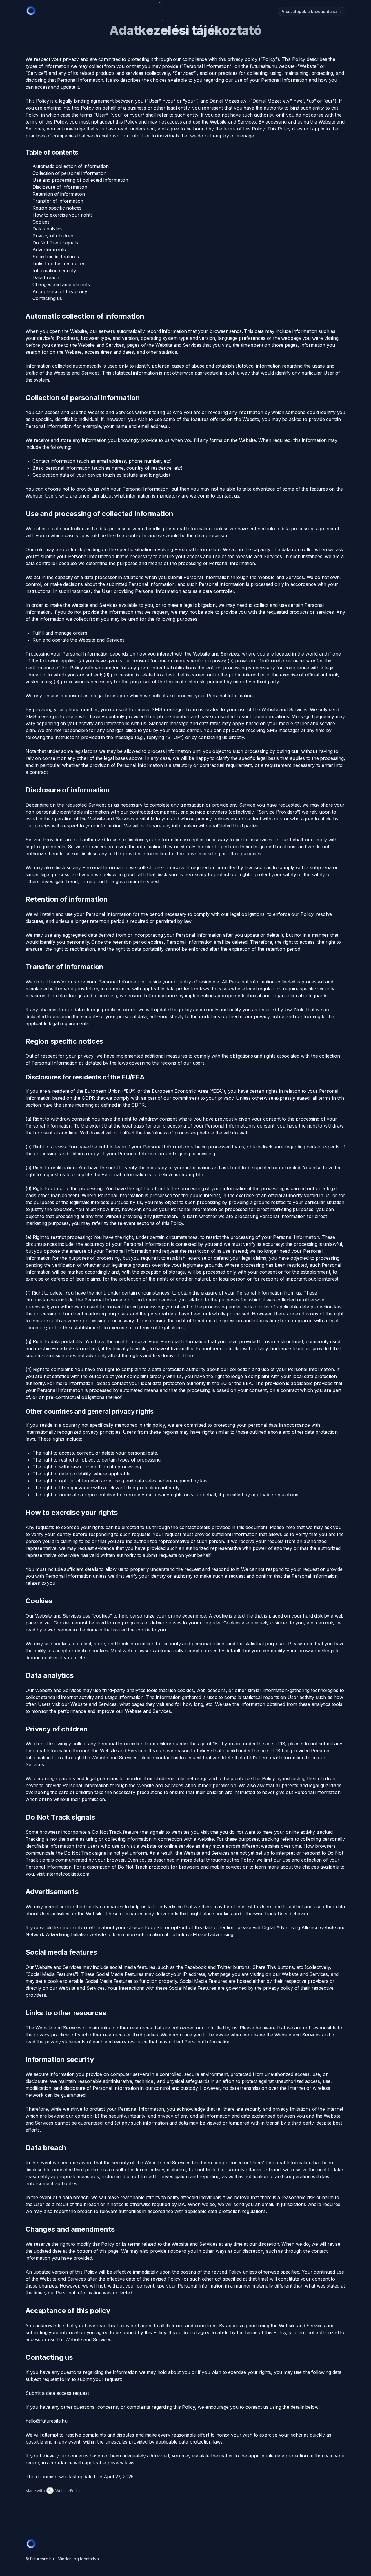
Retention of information (59, 194)
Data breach (46, 277)
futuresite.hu (263, 66)
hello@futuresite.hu (47, 2421)
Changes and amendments (61, 284)
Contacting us (47, 298)
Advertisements (49, 250)
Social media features (56, 257)
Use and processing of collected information (80, 180)
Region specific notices (57, 208)
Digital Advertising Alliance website (299, 1927)
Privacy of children (53, 236)
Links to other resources (59, 264)
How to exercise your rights (63, 215)
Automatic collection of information (70, 166)
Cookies (41, 222)
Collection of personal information (69, 173)
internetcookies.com (68, 1874)
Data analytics (48, 229)
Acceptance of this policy (60, 291)
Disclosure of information (60, 187)
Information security (54, 271)
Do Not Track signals (55, 243)
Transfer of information (58, 201)
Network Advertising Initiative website (66, 1934)
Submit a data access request (57, 2393)
